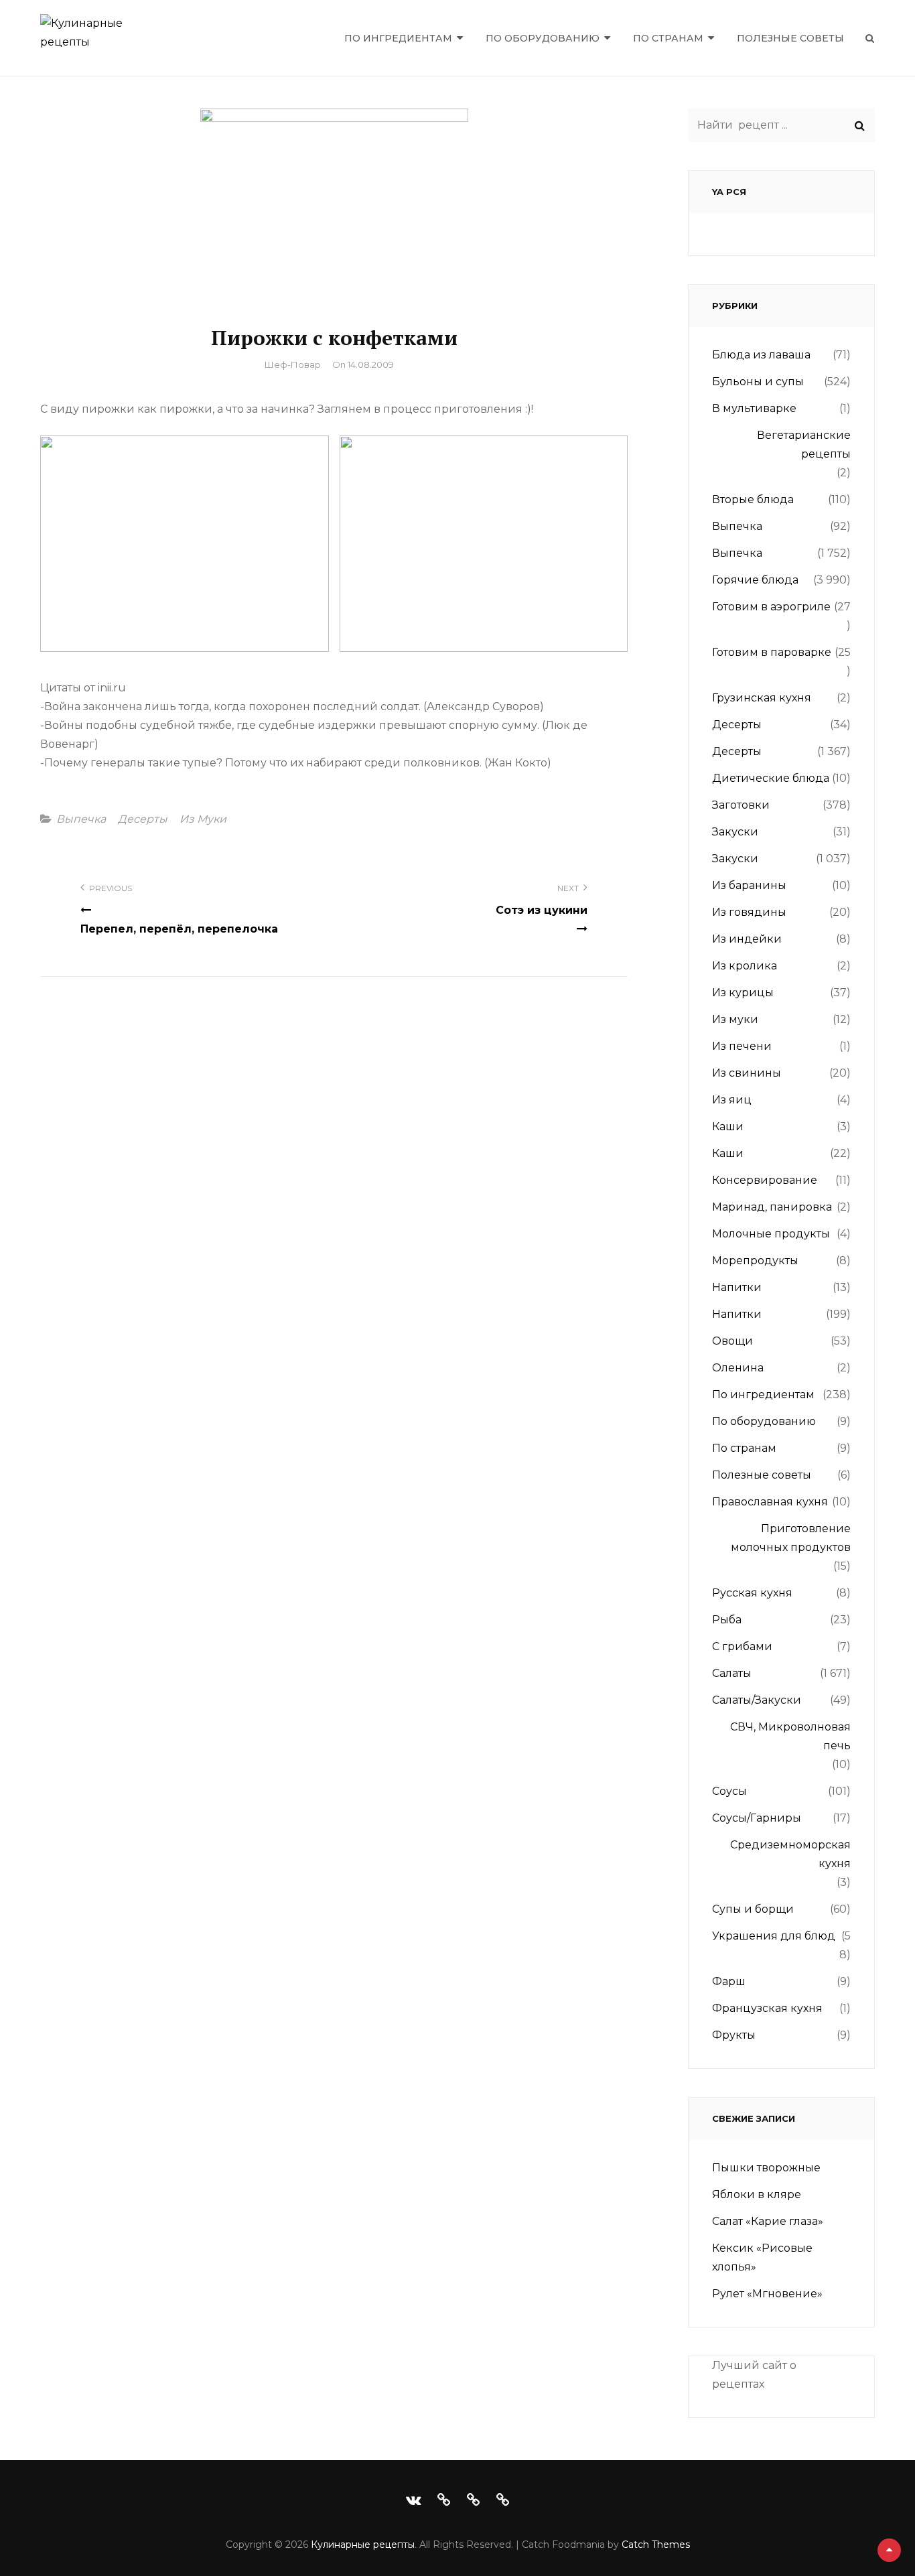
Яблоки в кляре (757, 2194)
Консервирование (765, 1180)
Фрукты (734, 2035)
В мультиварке (754, 408)
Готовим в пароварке (772, 652)
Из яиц (732, 1100)
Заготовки (741, 805)
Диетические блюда (771, 778)
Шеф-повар (293, 364)
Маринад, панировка (772, 1207)
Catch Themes (656, 2545)
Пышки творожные (766, 2168)
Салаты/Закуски (757, 1700)
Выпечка (81, 819)
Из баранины (749, 885)
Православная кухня (770, 1502)
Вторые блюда (753, 499)
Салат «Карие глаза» (768, 2221)
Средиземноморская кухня (790, 1854)
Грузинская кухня (762, 698)
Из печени (742, 1046)
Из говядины (749, 912)
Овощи (732, 1341)
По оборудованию (543, 38)
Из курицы (743, 993)
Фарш (729, 1981)
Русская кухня (752, 1593)
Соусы (729, 1791)
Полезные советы (790, 38)
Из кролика (745, 966)
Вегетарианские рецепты (804, 445)
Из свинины (747, 1073)
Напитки (737, 1287)
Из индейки (747, 939)
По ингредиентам (398, 38)
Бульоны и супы (758, 382)
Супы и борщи (753, 1909)
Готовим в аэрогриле (771, 607)
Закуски (735, 832)
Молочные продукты (771, 1234)
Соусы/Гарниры (757, 1818)
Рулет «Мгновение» (767, 2294)
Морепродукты (755, 1261)
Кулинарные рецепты (363, 2545)
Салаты (732, 1673)
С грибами (742, 1646)
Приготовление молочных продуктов (791, 1538)
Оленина (738, 1368)
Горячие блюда (755, 580)
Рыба (727, 1620)
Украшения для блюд (774, 1936)
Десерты (143, 819)
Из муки (203, 819)
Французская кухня (767, 2008)
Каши (728, 1127)
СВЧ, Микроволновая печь (790, 1736)
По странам (668, 38)
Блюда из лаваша (761, 355)
